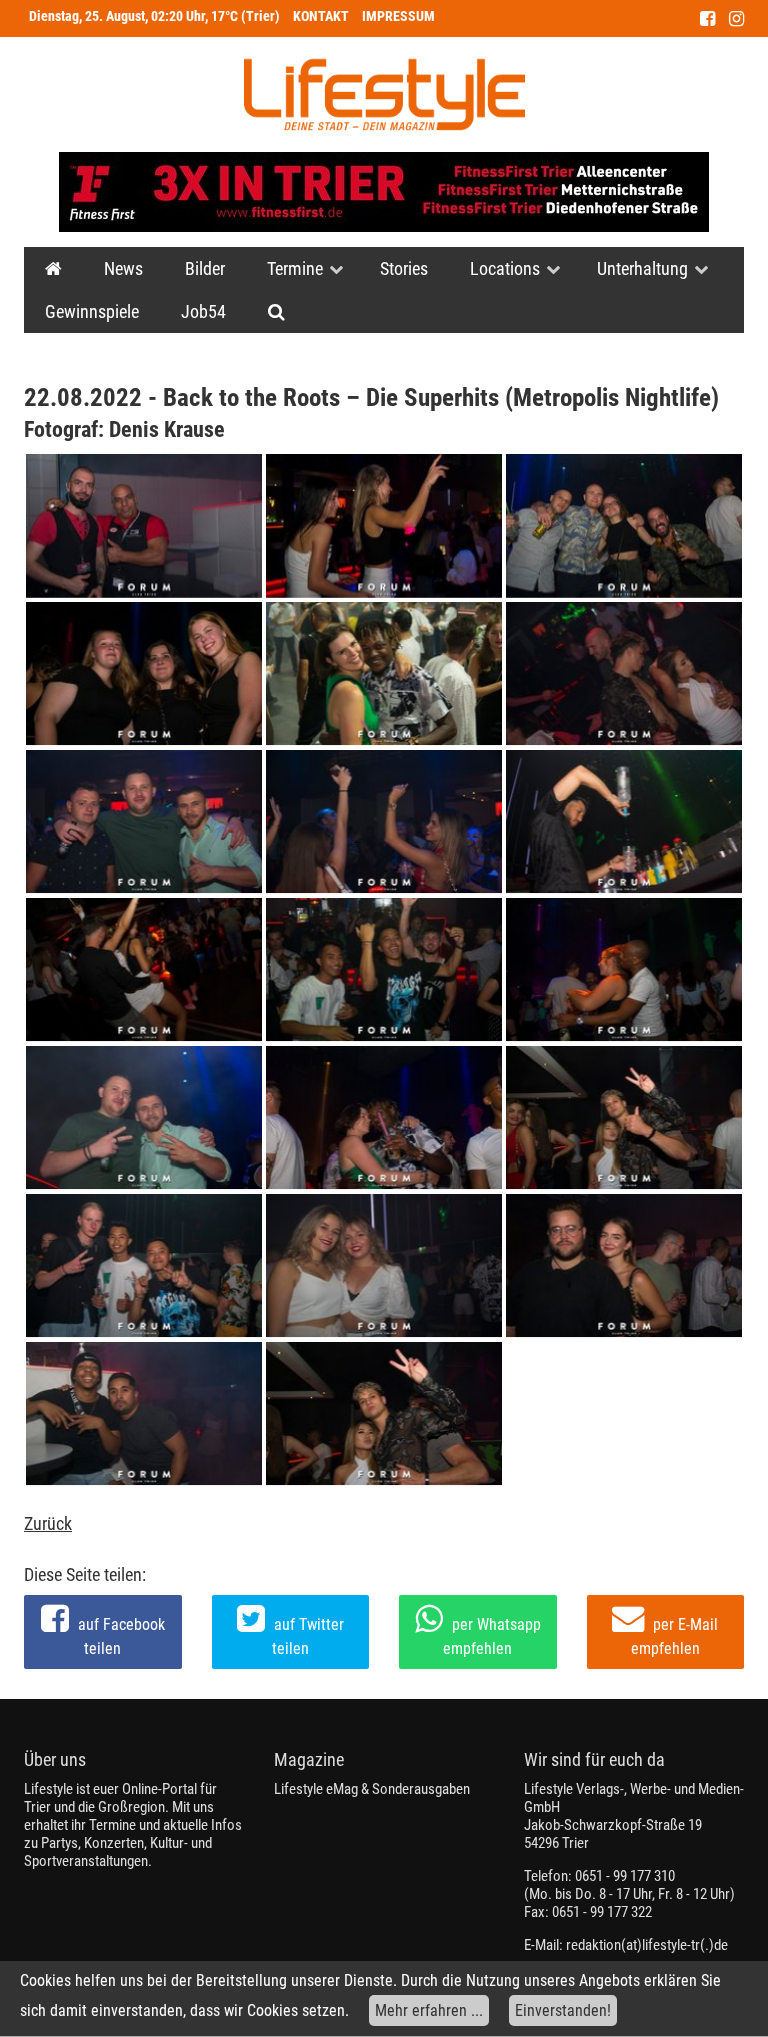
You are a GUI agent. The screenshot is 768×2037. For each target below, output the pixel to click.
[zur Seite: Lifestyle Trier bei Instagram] (736, 18)
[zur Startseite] (384, 94)
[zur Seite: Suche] (276, 311)
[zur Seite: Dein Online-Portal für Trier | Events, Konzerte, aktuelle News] (53, 268)
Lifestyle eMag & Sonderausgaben (372, 1789)
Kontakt (321, 16)
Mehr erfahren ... (429, 2010)
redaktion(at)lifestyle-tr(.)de (647, 1945)
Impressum (398, 16)
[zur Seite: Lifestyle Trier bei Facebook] (707, 18)
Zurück (48, 1523)
